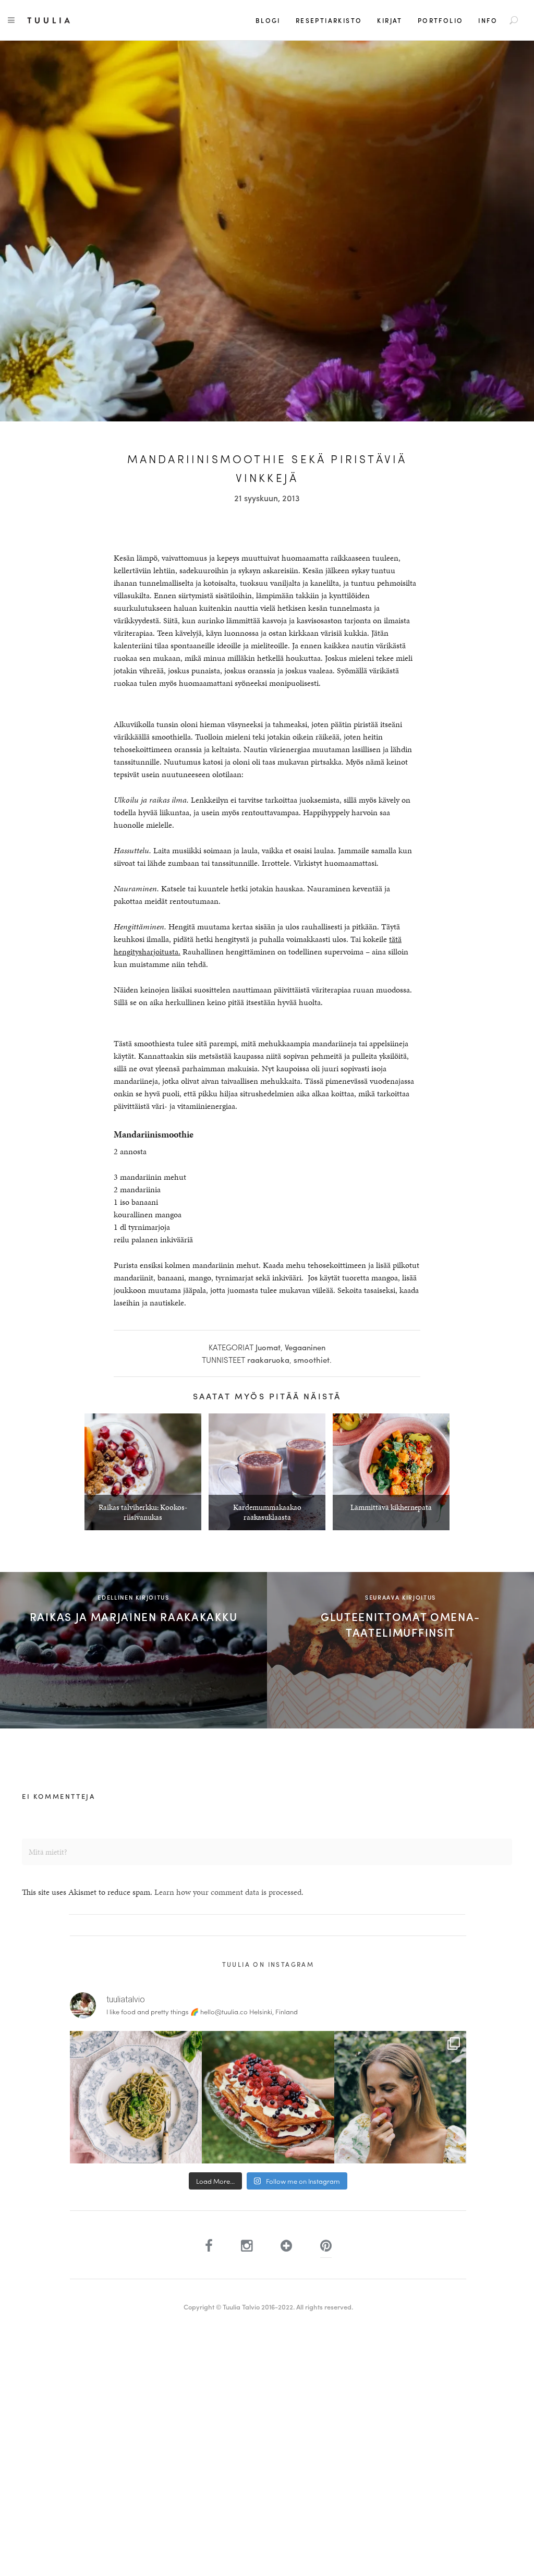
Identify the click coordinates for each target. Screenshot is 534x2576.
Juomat (268, 1347)
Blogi (268, 20)
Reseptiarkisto (329, 20)
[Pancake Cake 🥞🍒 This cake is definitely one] (268, 2097)
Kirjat (390, 20)
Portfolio (441, 20)
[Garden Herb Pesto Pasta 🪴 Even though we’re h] (136, 2097)
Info (488, 20)
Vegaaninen (305, 1347)
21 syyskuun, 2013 (267, 498)
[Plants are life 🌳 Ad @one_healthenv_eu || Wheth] (400, 2097)
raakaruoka (268, 1360)
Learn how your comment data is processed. (229, 1892)
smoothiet (312, 1360)
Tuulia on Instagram (268, 1964)
